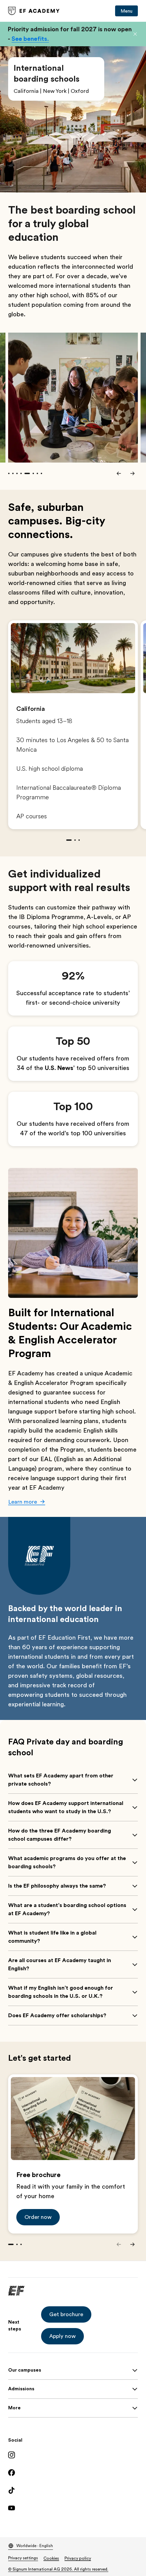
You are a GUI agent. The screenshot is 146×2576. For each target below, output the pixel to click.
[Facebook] (73, 2473)
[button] (135, 34)
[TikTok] (73, 2490)
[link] (34, 11)
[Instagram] (73, 2455)
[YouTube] (73, 2508)
